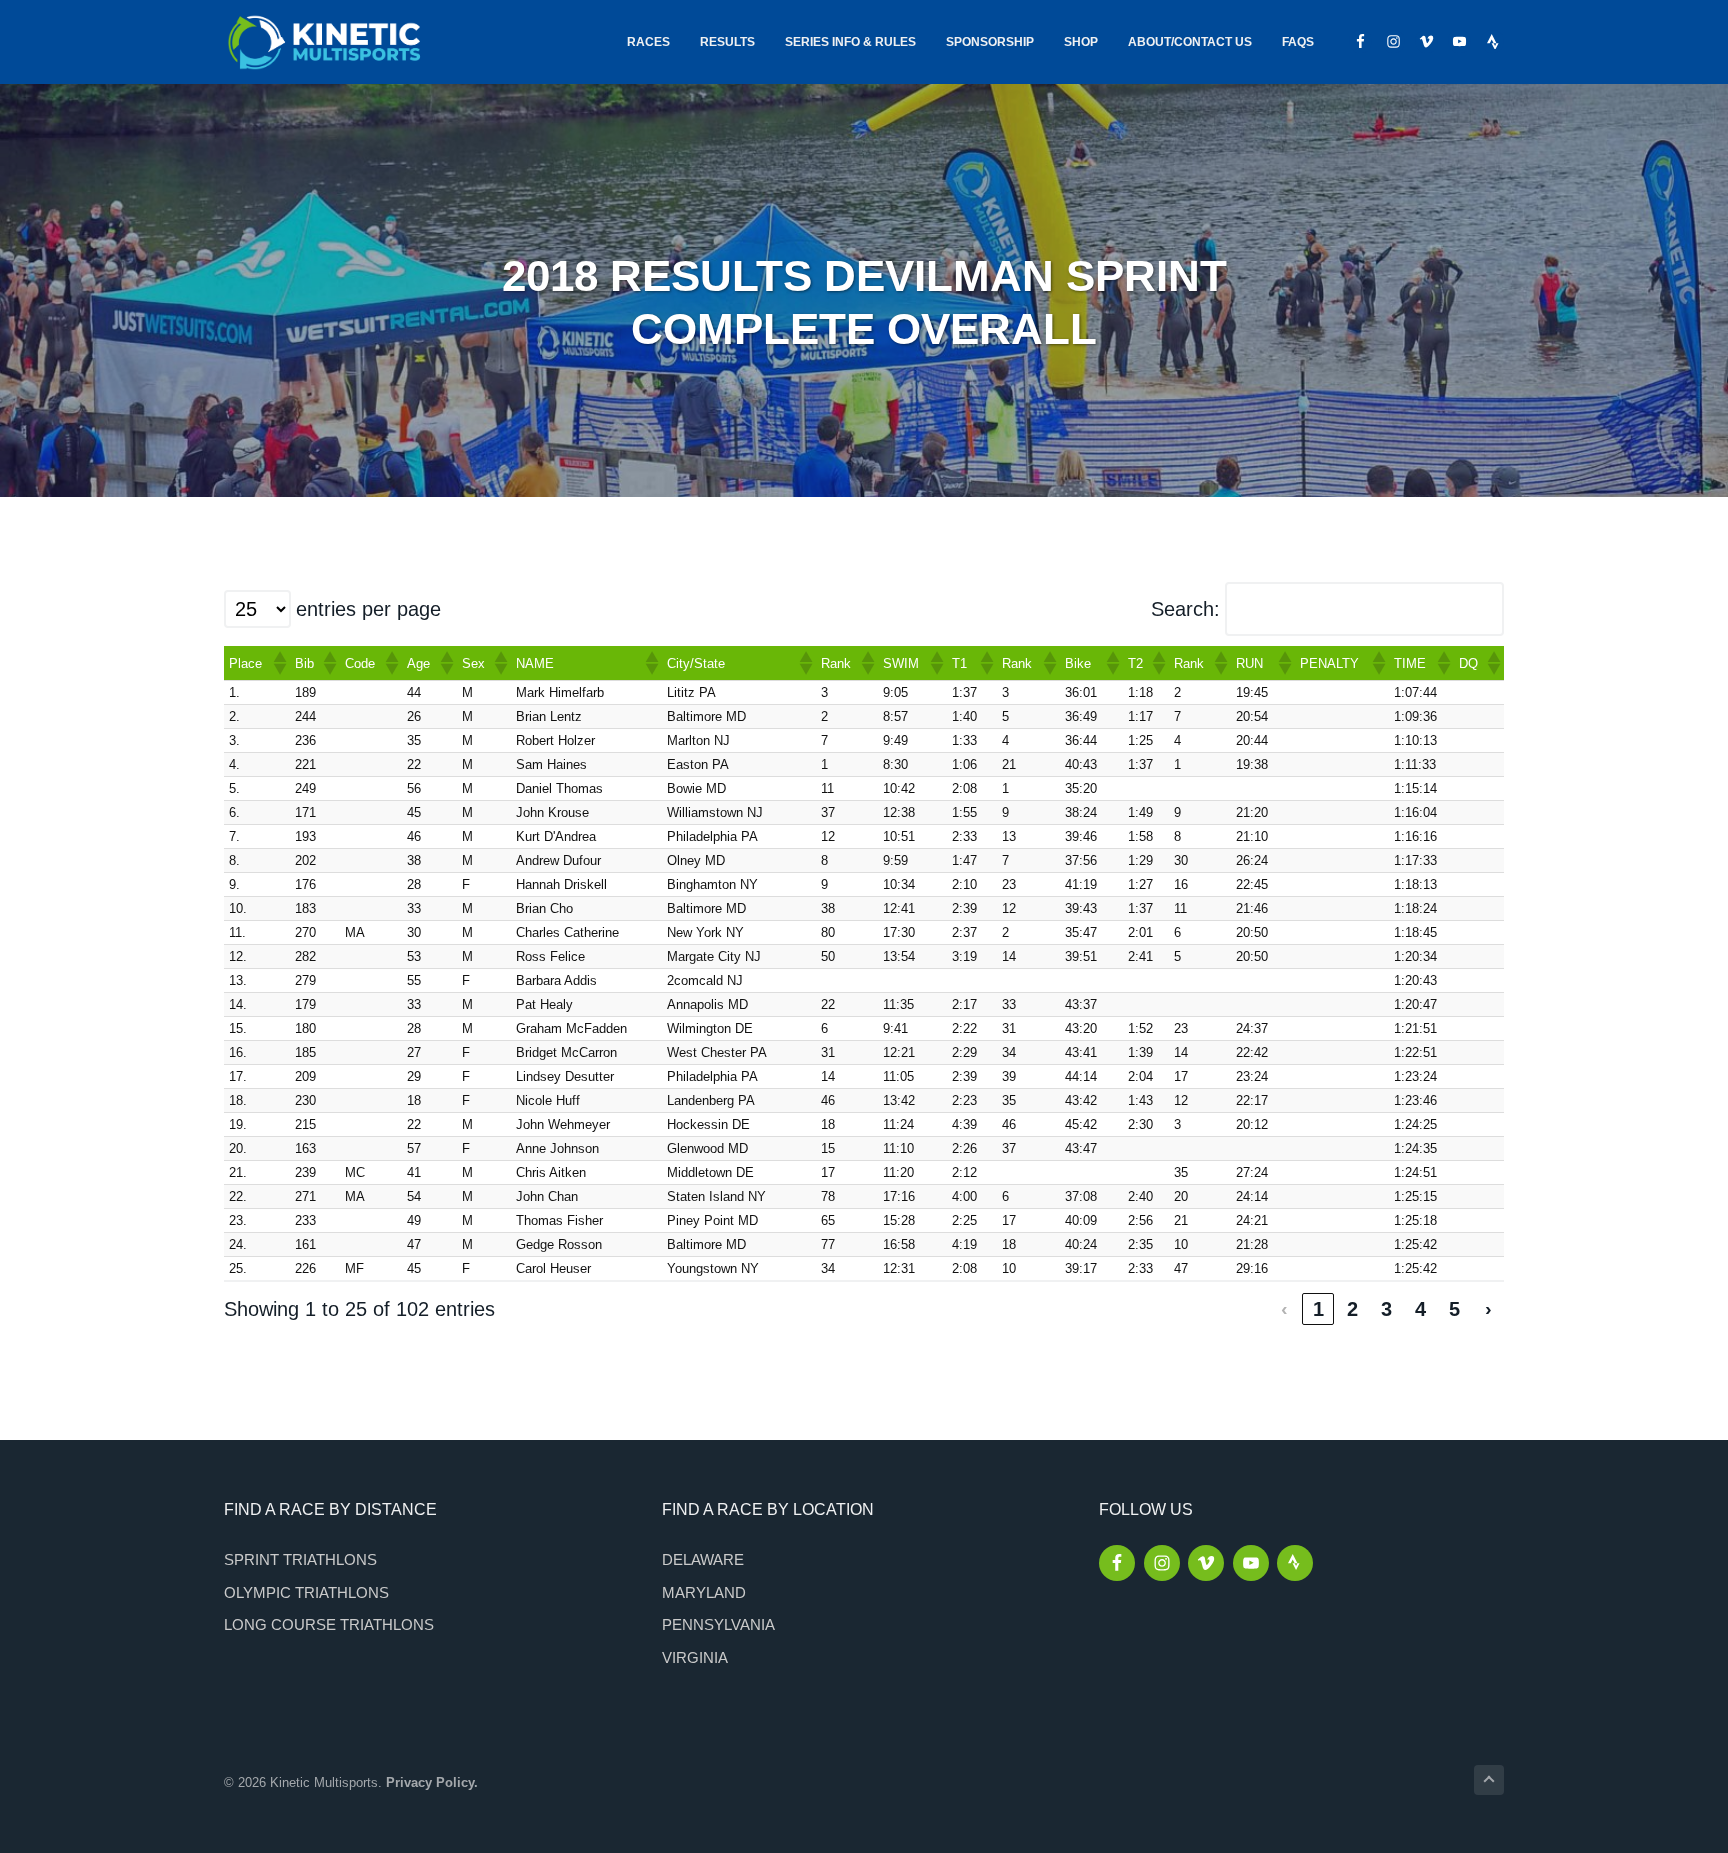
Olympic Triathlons (306, 1592)
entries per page (368, 609)
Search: (1185, 609)
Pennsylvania (718, 1624)
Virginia (695, 1657)
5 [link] (1454, 1309)
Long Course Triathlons (329, 1624)
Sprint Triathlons (300, 1559)
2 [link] (1352, 1309)
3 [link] (1386, 1309)
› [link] (1488, 1309)
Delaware (703, 1559)
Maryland (704, 1592)
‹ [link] (1284, 1309)
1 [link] (1318, 1309)
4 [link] (1420, 1309)
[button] (279, 663)
